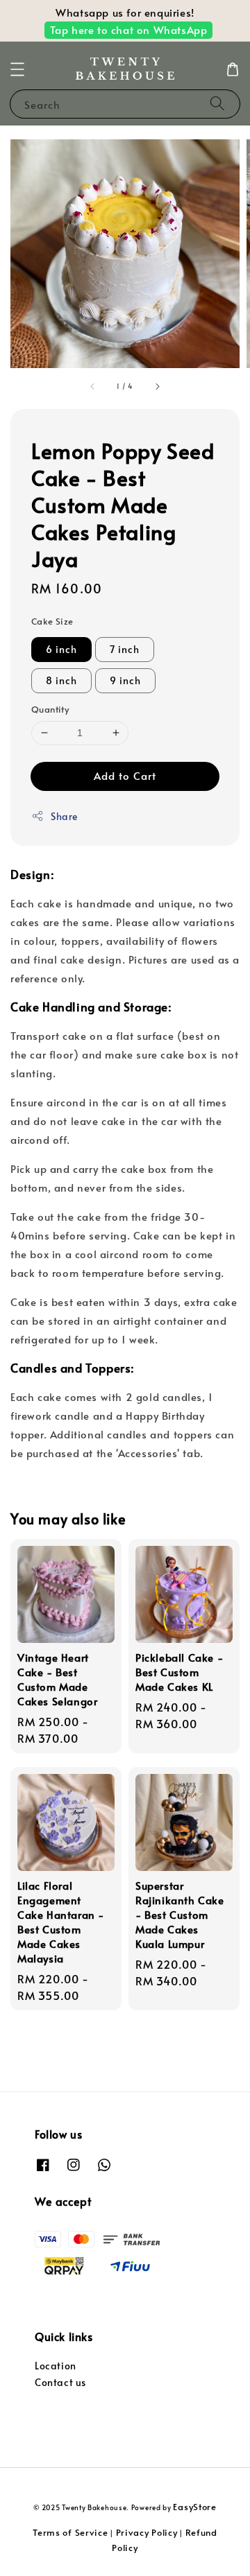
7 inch (125, 649)
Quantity (50, 709)
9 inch (125, 680)
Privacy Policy (147, 2532)
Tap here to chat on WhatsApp (129, 29)
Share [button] (64, 816)
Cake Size (52, 621)
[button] (17, 69)
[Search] (217, 104)
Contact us (60, 2382)
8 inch (61, 680)
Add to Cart (125, 775)
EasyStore (194, 2507)
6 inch (61, 649)
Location (56, 2366)
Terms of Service (70, 2532)
